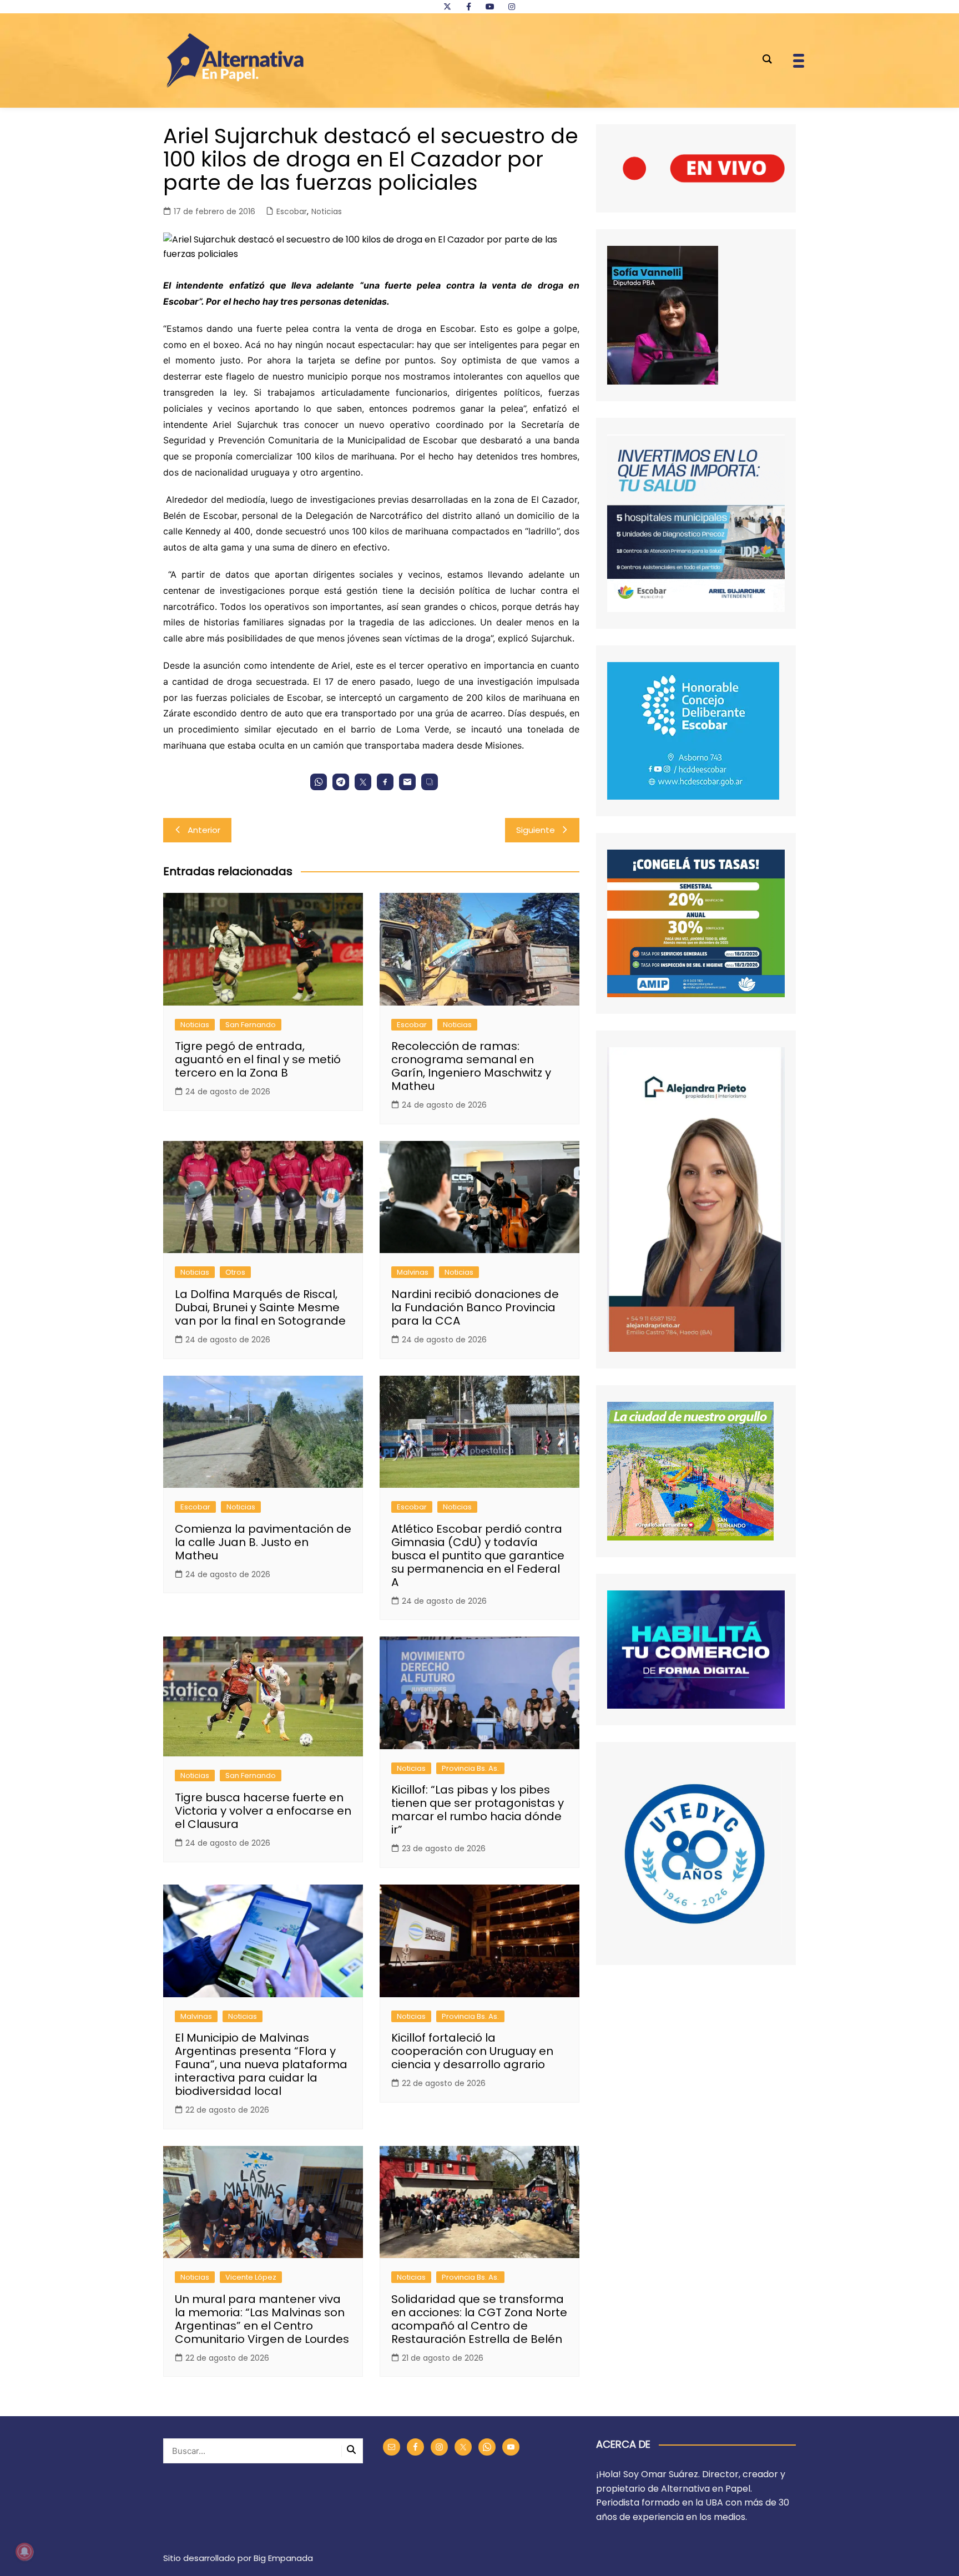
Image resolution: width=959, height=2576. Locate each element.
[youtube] (490, 7)
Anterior (204, 830)
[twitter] (447, 7)
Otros (235, 1272)
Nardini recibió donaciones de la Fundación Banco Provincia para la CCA (475, 1307)
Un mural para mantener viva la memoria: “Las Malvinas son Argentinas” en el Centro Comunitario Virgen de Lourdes (262, 2319)
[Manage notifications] (24, 2552)
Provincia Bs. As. (470, 1768)
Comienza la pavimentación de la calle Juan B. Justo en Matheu (263, 1542)
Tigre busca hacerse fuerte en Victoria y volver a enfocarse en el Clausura (263, 1811)
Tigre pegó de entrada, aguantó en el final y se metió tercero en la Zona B (258, 1059)
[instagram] (512, 7)
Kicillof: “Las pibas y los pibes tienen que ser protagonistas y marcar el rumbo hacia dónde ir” (478, 1810)
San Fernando (251, 1025)
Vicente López (251, 2277)
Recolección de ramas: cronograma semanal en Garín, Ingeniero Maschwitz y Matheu (471, 1066)
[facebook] (468, 7)
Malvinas (413, 1272)
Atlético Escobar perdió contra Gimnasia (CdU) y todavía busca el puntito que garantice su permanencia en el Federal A (478, 1555)
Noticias (327, 211)
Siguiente (536, 830)
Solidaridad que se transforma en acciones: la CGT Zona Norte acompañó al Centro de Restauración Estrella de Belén (479, 2319)
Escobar (292, 211)
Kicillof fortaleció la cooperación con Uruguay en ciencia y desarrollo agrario (472, 2051)
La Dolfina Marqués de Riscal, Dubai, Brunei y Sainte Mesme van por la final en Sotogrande (260, 1307)
